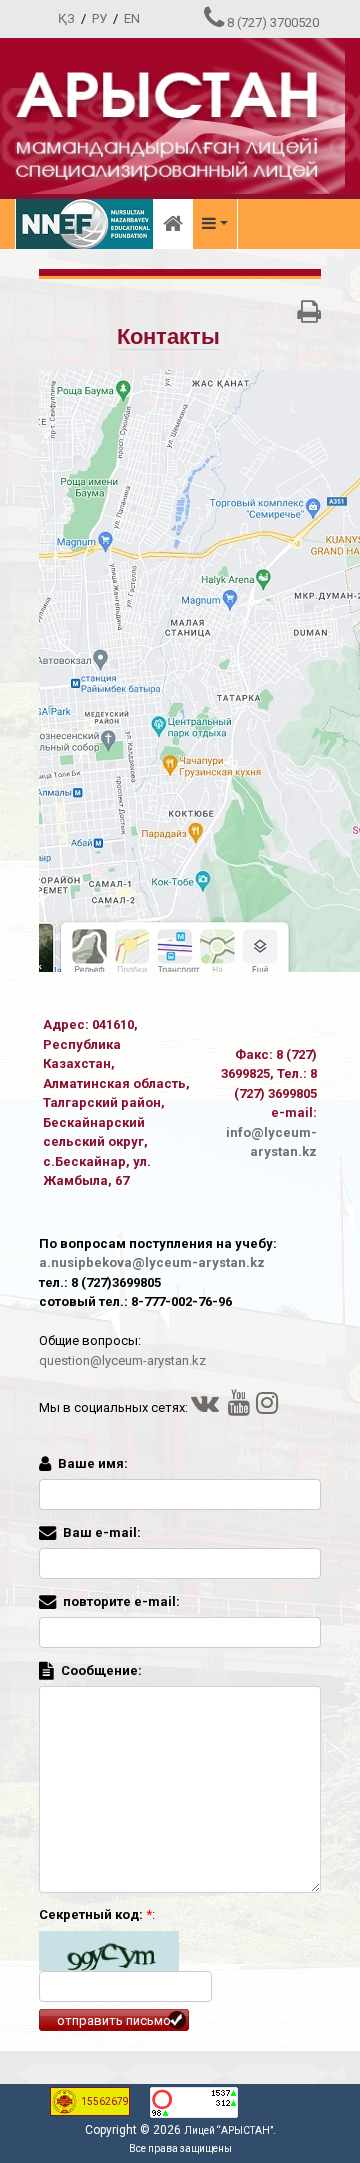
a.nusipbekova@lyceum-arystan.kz (152, 1262)
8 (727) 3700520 (273, 22)
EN (132, 18)
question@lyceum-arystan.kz (122, 1360)
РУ (99, 18)
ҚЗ (66, 18)
